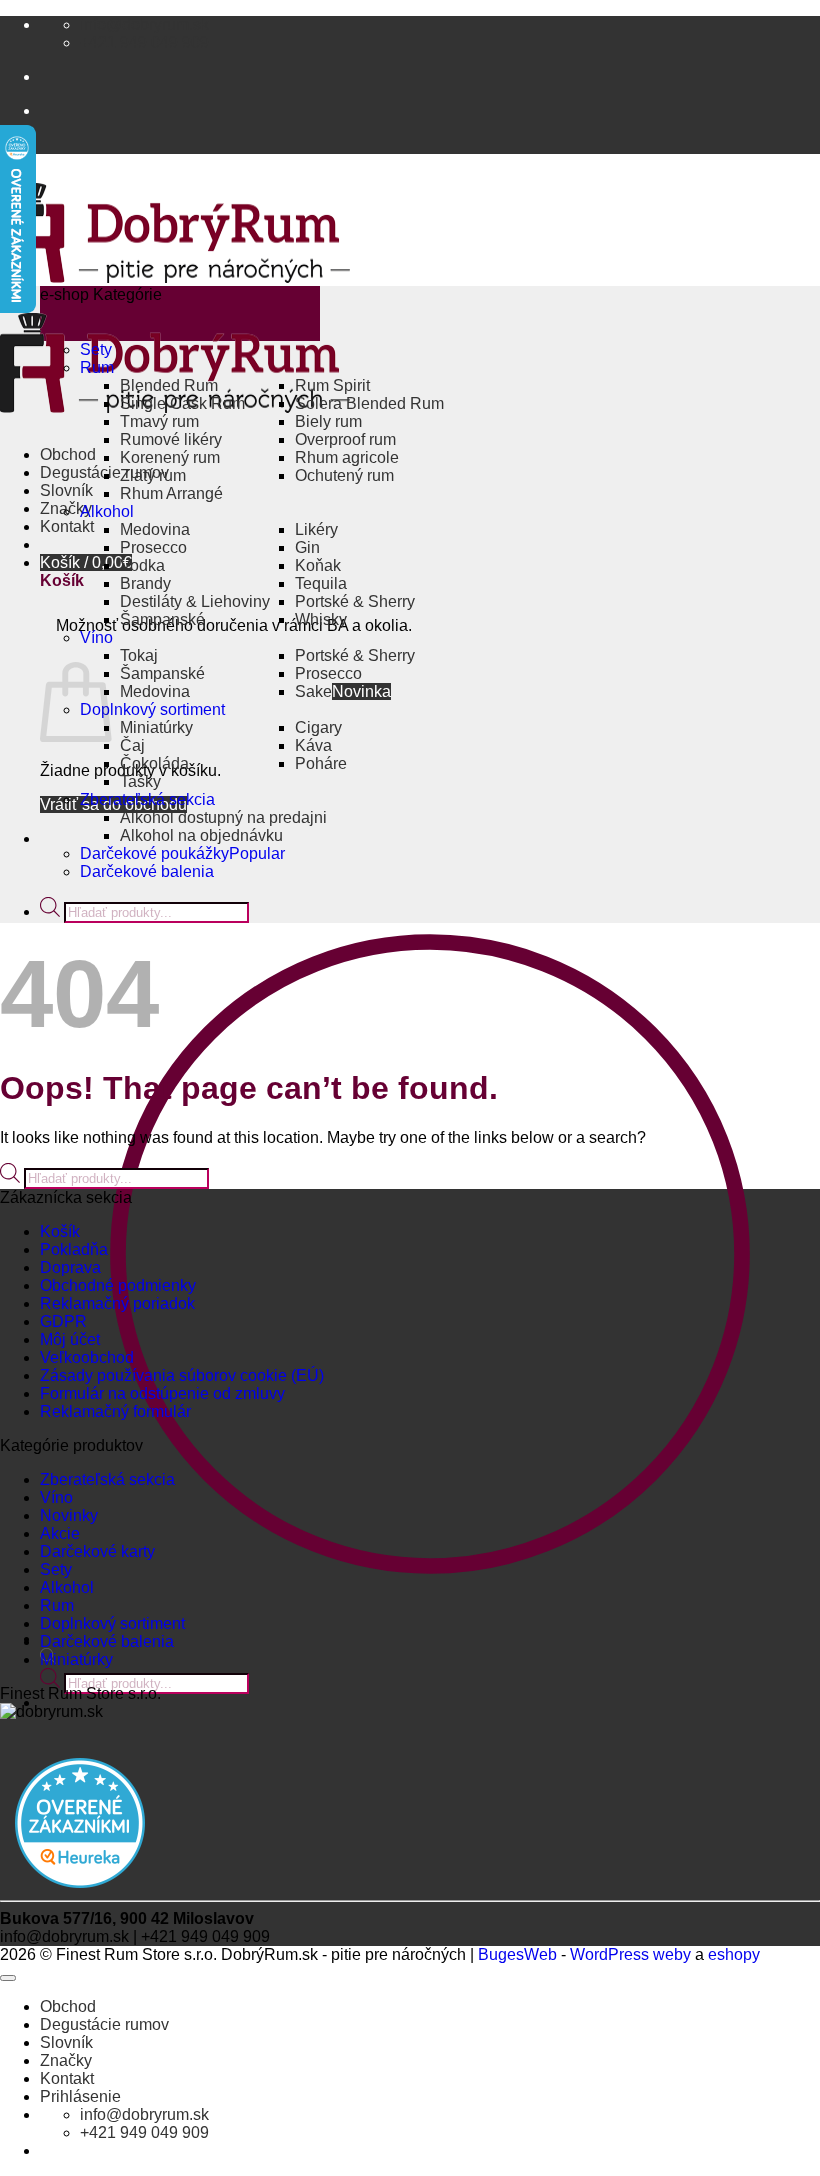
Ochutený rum (344, 475)
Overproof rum (345, 439)
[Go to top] (8, 1978)
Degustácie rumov (104, 2024)
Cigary (318, 727)
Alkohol (107, 511)
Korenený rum (170, 457)
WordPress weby (630, 1954)
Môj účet (70, 1339)
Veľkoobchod (87, 1357)
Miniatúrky (156, 727)
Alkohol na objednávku (201, 835)
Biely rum (328, 421)
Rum (97, 367)
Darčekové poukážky (154, 853)
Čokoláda (154, 763)
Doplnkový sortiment (152, 709)
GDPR (63, 1321)
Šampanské (162, 619)
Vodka (142, 565)
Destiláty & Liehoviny (195, 601)
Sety (96, 349)
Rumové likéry (171, 439)
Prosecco (153, 547)
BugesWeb (517, 1954)
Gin (307, 547)
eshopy (734, 1954)
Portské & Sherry (355, 601)
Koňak (318, 565)
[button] (86, 562)
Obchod (68, 454)
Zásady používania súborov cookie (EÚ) (182, 1375)
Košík (60, 1231)
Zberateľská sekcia (147, 799)
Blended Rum (169, 385)
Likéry (316, 529)
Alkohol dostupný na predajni (223, 817)
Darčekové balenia (147, 871)
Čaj (132, 745)
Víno (96, 637)
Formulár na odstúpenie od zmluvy (162, 1393)
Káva (313, 745)
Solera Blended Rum (369, 403)
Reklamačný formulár (115, 1411)
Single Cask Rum (182, 403)
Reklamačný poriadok (117, 1303)
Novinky (69, 1515)
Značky (66, 2060)
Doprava (70, 1267)
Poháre (321, 763)
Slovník (66, 490)
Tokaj (139, 655)
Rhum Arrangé (171, 493)
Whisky (321, 619)
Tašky (140, 781)
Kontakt (67, 526)
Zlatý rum (153, 475)
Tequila (321, 583)
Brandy (145, 583)
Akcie (60, 1533)
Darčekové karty (97, 1551)
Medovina (155, 529)
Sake (313, 691)
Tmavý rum (159, 421)
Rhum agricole (347, 457)
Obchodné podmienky (118, 1285)
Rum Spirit (332, 385)
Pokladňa (74, 1249)
